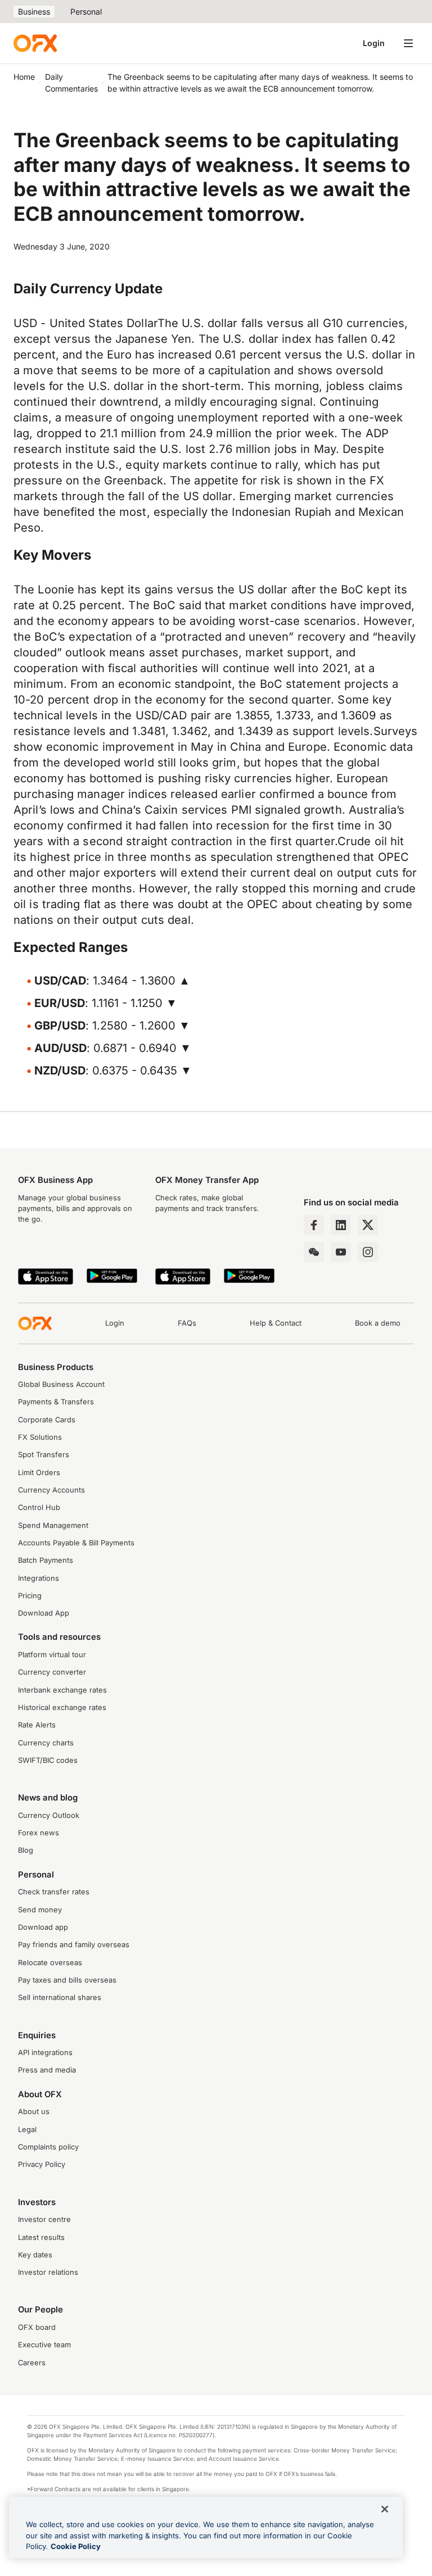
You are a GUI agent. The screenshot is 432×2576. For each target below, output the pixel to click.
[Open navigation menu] (408, 43)
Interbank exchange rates (62, 1690)
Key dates (35, 2255)
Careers (32, 2363)
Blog (26, 1850)
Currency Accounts (51, 1490)
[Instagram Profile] (368, 1252)
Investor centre (44, 2219)
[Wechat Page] (314, 1252)
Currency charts (46, 1743)
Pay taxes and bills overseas (67, 1980)
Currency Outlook (49, 1815)
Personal (86, 12)
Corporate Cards (47, 1420)
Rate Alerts (37, 1725)
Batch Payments (46, 1560)
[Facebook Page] (314, 1225)
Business (34, 12)
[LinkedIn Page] (341, 1225)
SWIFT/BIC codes (48, 1760)
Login (374, 43)
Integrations (39, 1578)
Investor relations (48, 2272)
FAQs (187, 1323)
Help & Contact (276, 1323)
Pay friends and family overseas (74, 1945)
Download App (44, 1613)
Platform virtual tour (52, 1655)
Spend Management (53, 1525)
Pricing (30, 1596)
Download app (43, 1927)
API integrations (45, 2053)
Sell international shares (60, 1997)
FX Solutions (40, 1437)
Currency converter (52, 1672)
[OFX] (35, 43)
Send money (40, 1910)
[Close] (385, 2509)
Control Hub (39, 1507)
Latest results (41, 2237)
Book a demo (378, 1323)
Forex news (39, 1833)
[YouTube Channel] (341, 1252)
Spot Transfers (44, 1455)
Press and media (47, 2070)
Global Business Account (61, 1384)
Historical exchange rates (62, 1707)
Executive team (44, 2345)
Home (24, 77)
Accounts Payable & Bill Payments (76, 1543)
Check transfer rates (54, 1892)
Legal (27, 2130)
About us (34, 2112)
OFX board (37, 2327)
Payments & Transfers (56, 1402)
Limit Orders (39, 1473)
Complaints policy (48, 2147)
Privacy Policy (42, 2164)
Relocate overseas (50, 1963)
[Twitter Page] (368, 1225)
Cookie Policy (76, 2546)
